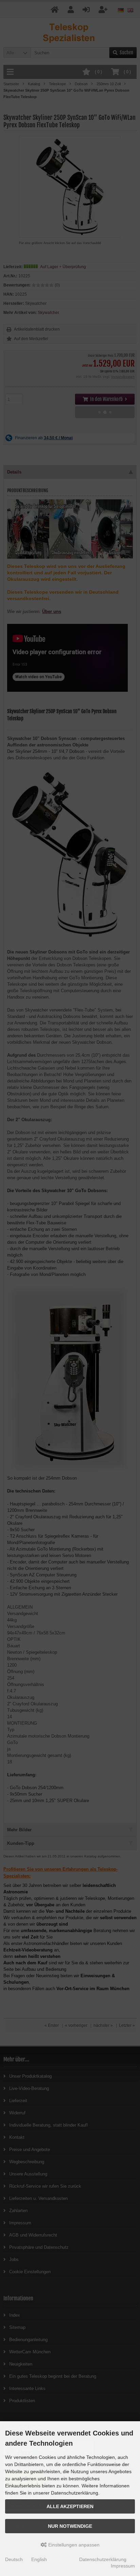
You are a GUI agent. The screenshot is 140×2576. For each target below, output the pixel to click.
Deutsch (14, 2559)
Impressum (123, 2566)
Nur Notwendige (70, 2526)
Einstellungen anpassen (73, 2545)
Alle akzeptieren (70, 2506)
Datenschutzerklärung (103, 2559)
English (39, 2559)
